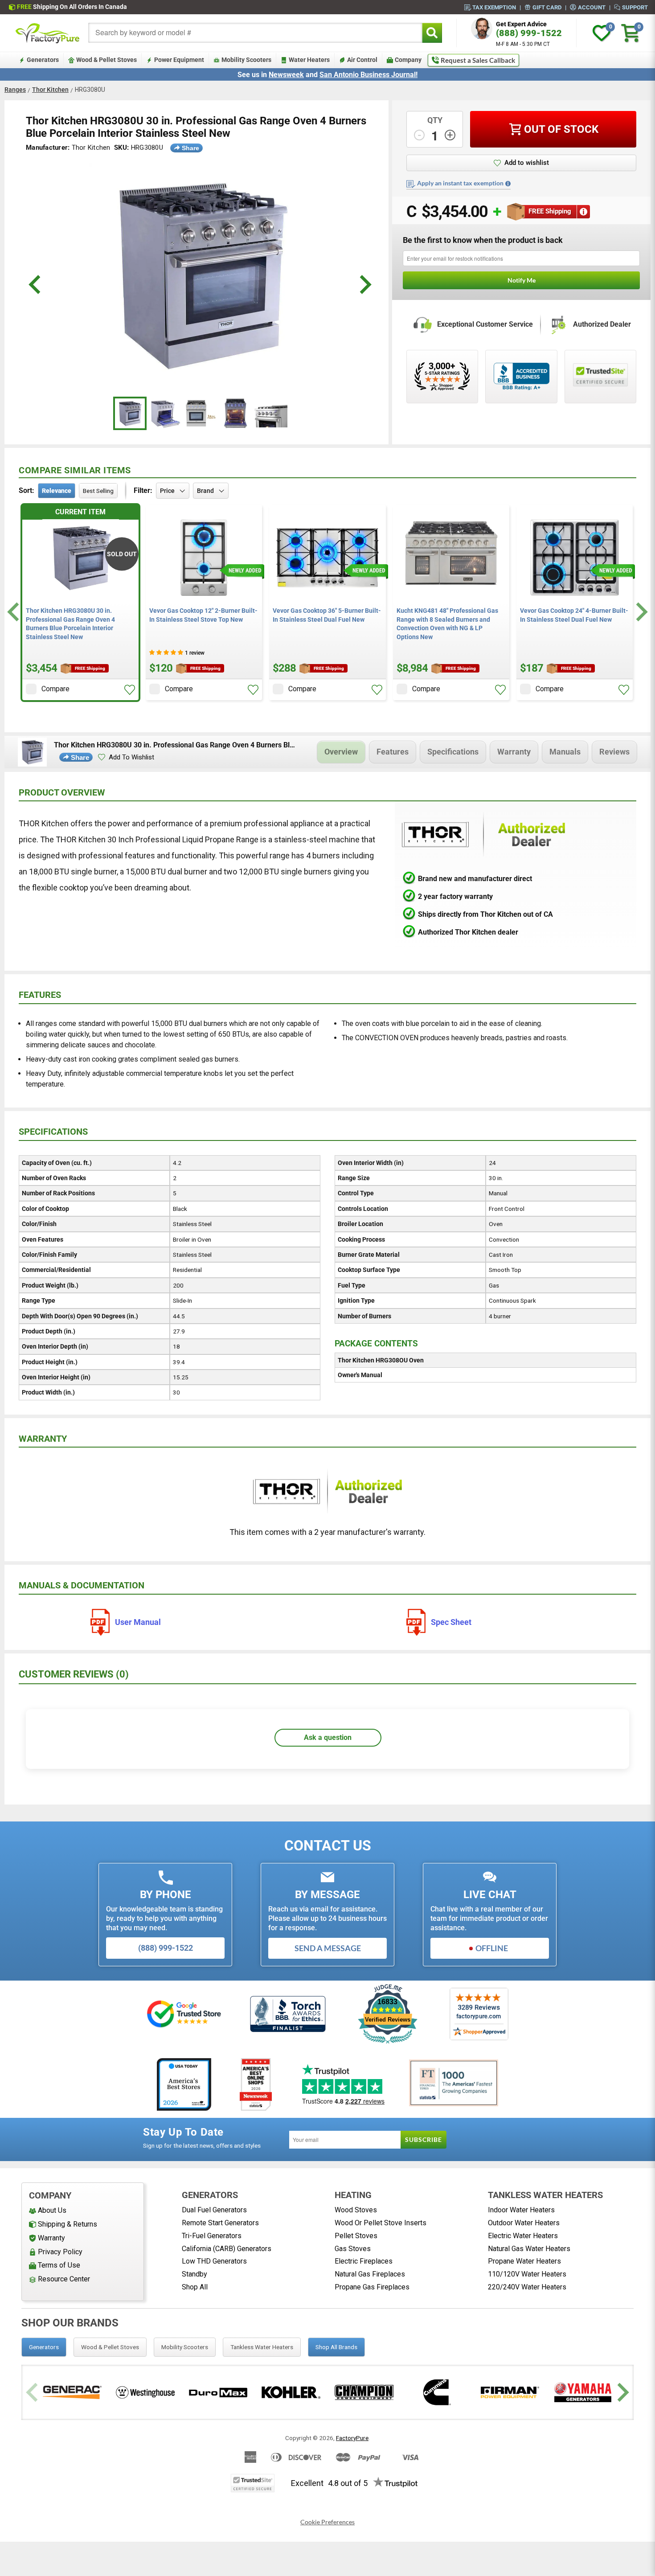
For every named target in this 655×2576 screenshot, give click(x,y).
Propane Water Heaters (524, 2261)
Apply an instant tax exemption (460, 183)
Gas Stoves (353, 2249)
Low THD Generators (214, 2261)
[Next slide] (641, 612)
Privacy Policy (60, 2252)
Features (393, 752)
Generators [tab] (44, 2347)
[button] (130, 690)
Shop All (195, 2287)
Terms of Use (59, 2265)
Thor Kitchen (50, 90)
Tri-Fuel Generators (212, 2236)
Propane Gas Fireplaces (372, 2287)
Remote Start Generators (220, 2223)
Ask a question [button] (328, 1737)
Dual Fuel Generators (214, 2210)
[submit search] (432, 33)
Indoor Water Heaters (521, 2210)
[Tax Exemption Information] (508, 184)
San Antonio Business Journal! (368, 75)
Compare (55, 689)
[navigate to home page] (48, 33)
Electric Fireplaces (364, 2261)
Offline (492, 1948)
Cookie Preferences (327, 2522)
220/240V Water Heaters (527, 2287)
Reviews (614, 752)
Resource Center (64, 2279)
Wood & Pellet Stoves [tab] (110, 2347)
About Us (52, 2210)
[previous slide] (36, 285)
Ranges (15, 90)
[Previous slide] (33, 2392)
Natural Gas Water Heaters (529, 2249)
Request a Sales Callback (478, 60)
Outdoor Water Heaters (524, 2223)
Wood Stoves (356, 2210)
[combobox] (255, 33)
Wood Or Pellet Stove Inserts (381, 2223)
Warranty (514, 752)
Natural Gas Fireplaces (370, 2274)
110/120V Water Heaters (527, 2274)
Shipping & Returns (68, 2224)
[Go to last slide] (14, 612)
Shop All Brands (336, 2347)
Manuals (565, 752)
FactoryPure (352, 2438)
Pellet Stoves (356, 2236)
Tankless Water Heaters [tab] (262, 2347)
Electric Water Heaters (523, 2236)
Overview (341, 752)
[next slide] (364, 285)
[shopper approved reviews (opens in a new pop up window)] (442, 377)
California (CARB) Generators (227, 2249)
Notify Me (522, 280)
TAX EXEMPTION (494, 7)
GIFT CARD (547, 7)
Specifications (453, 752)
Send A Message (328, 1948)
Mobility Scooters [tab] (185, 2347)
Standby (194, 2274)
